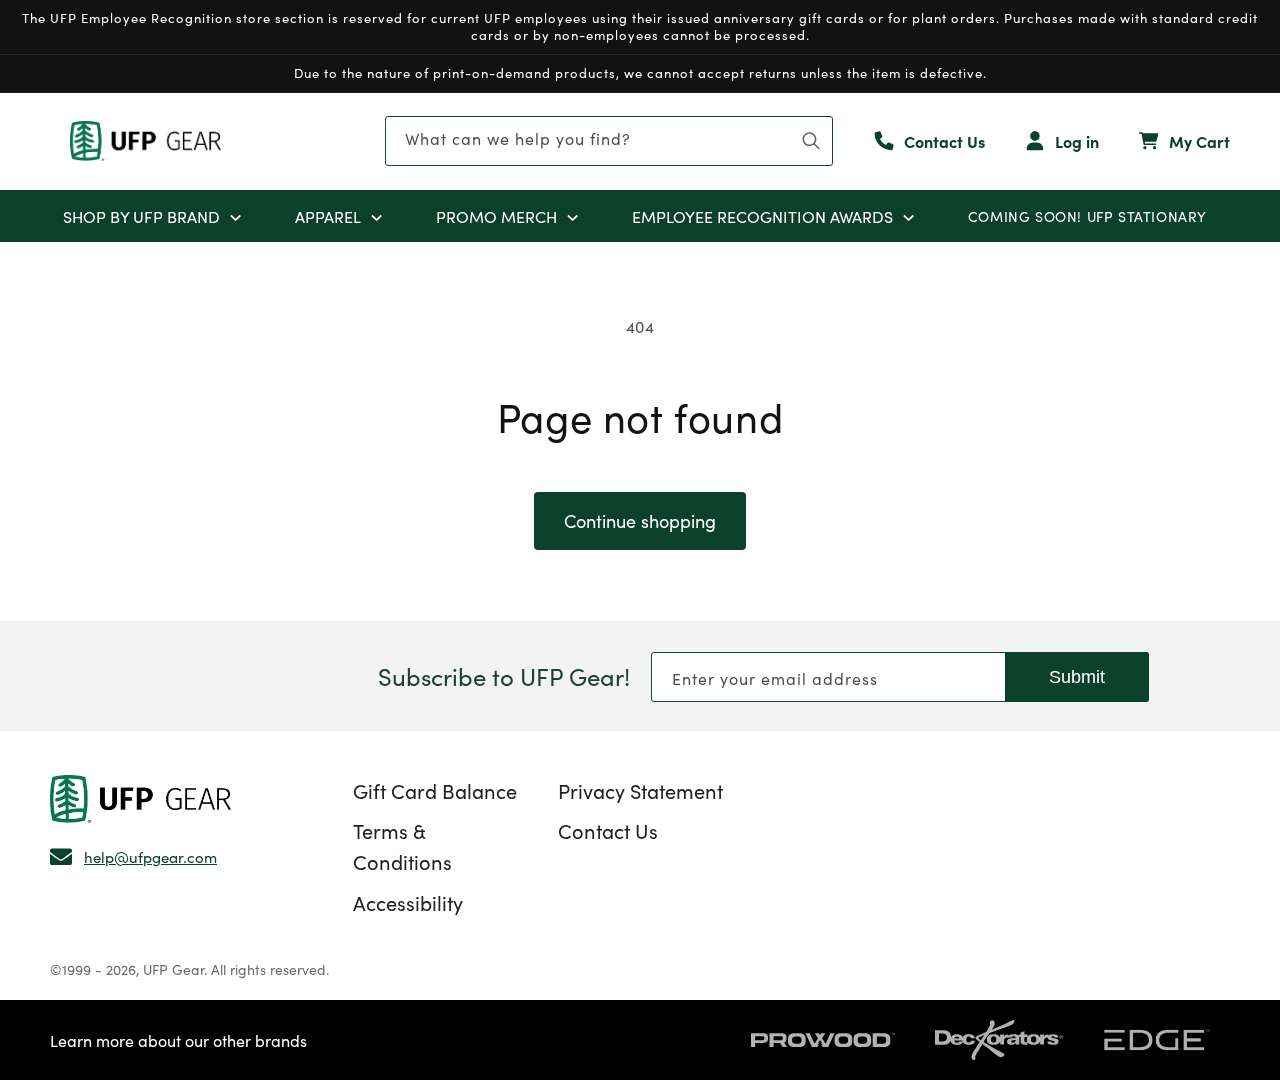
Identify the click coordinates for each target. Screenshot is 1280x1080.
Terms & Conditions (402, 845)
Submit (1077, 677)
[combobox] (609, 141)
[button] (235, 216)
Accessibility (408, 902)
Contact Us (608, 830)
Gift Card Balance (435, 790)
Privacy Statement (640, 790)
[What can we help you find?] (811, 141)
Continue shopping (640, 520)
